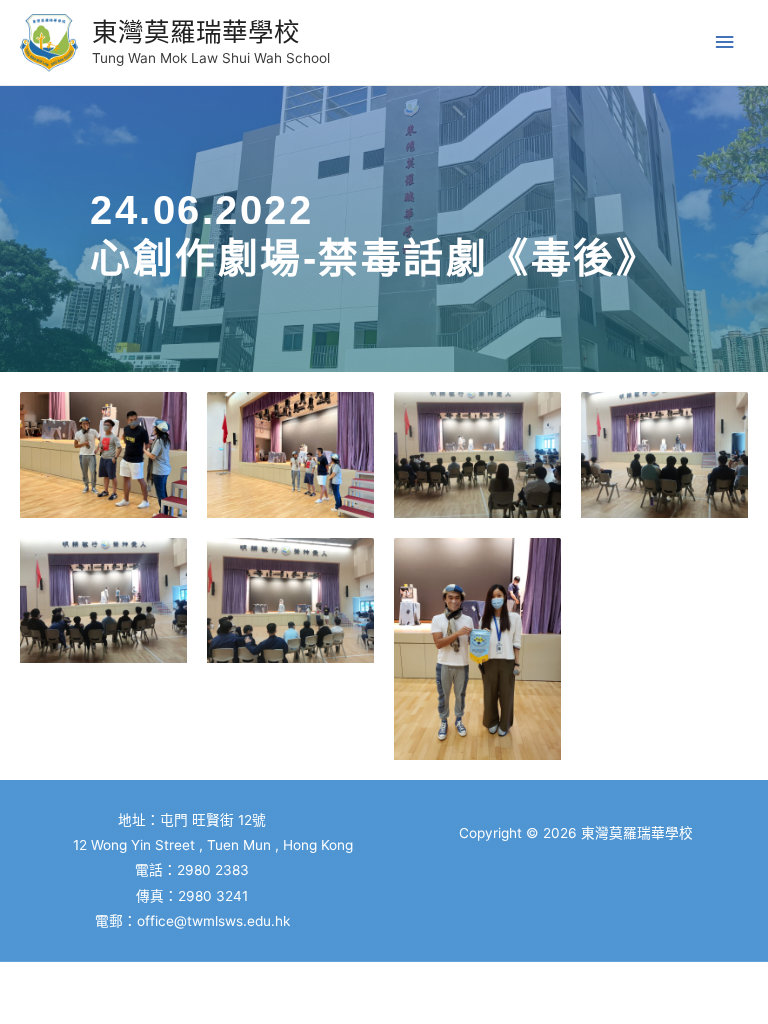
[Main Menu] (725, 42)
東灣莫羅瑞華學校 (196, 31)
